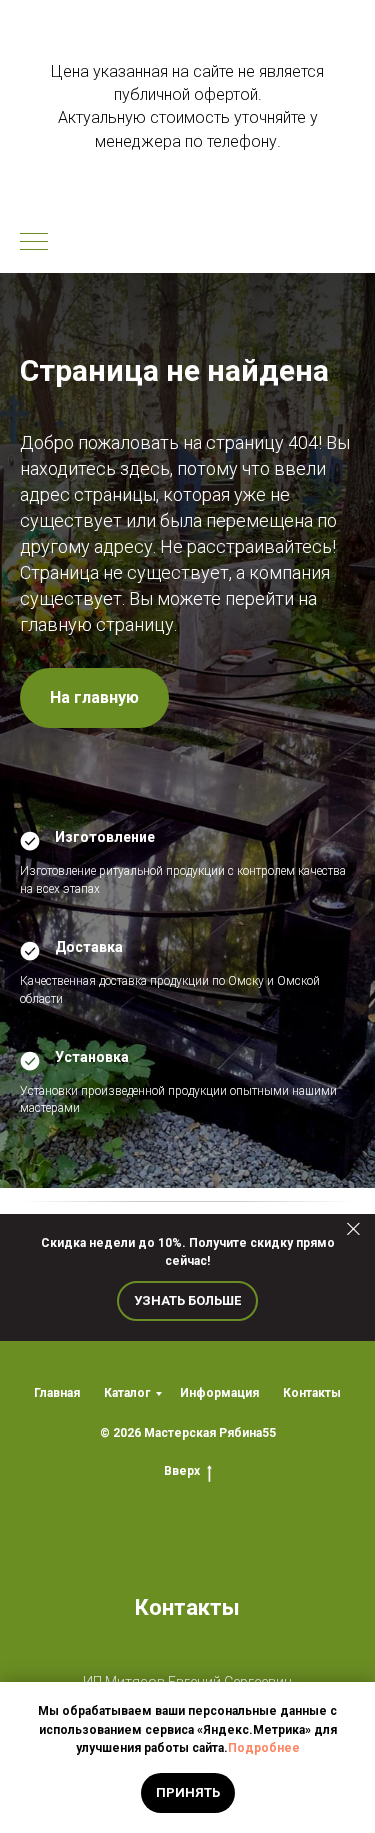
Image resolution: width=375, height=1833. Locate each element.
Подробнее (264, 1748)
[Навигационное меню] (34, 243)
